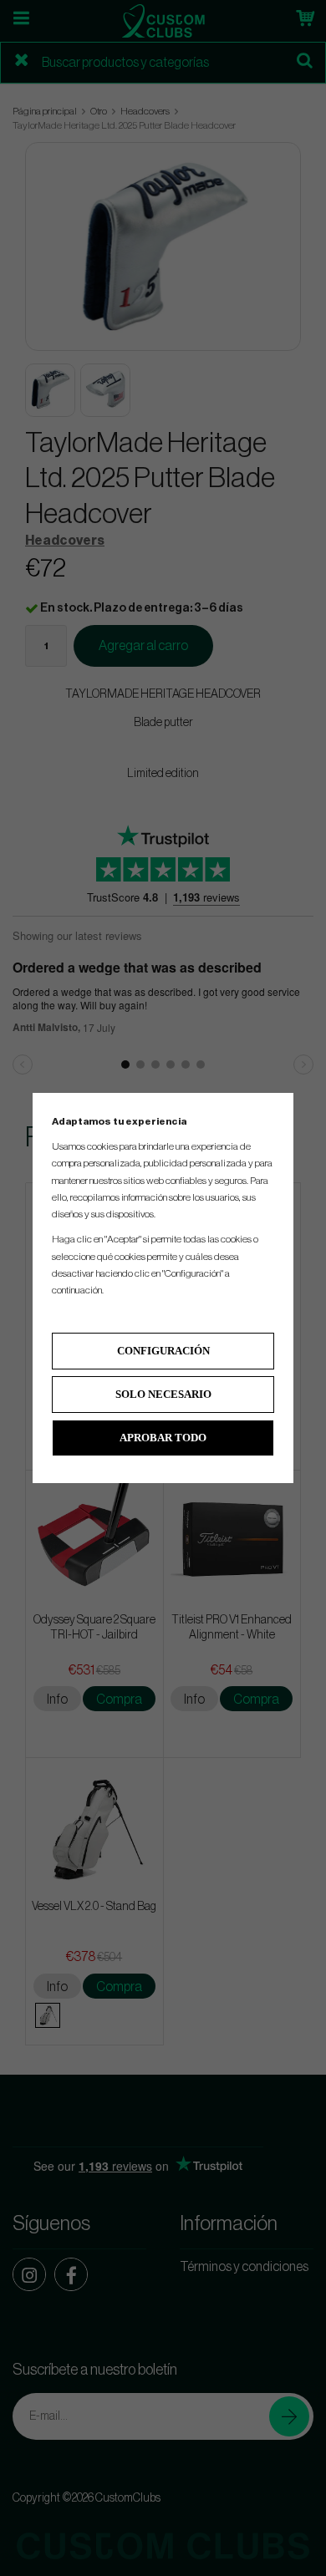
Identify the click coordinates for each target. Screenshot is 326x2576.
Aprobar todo (163, 1438)
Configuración (163, 1351)
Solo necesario (163, 1394)
